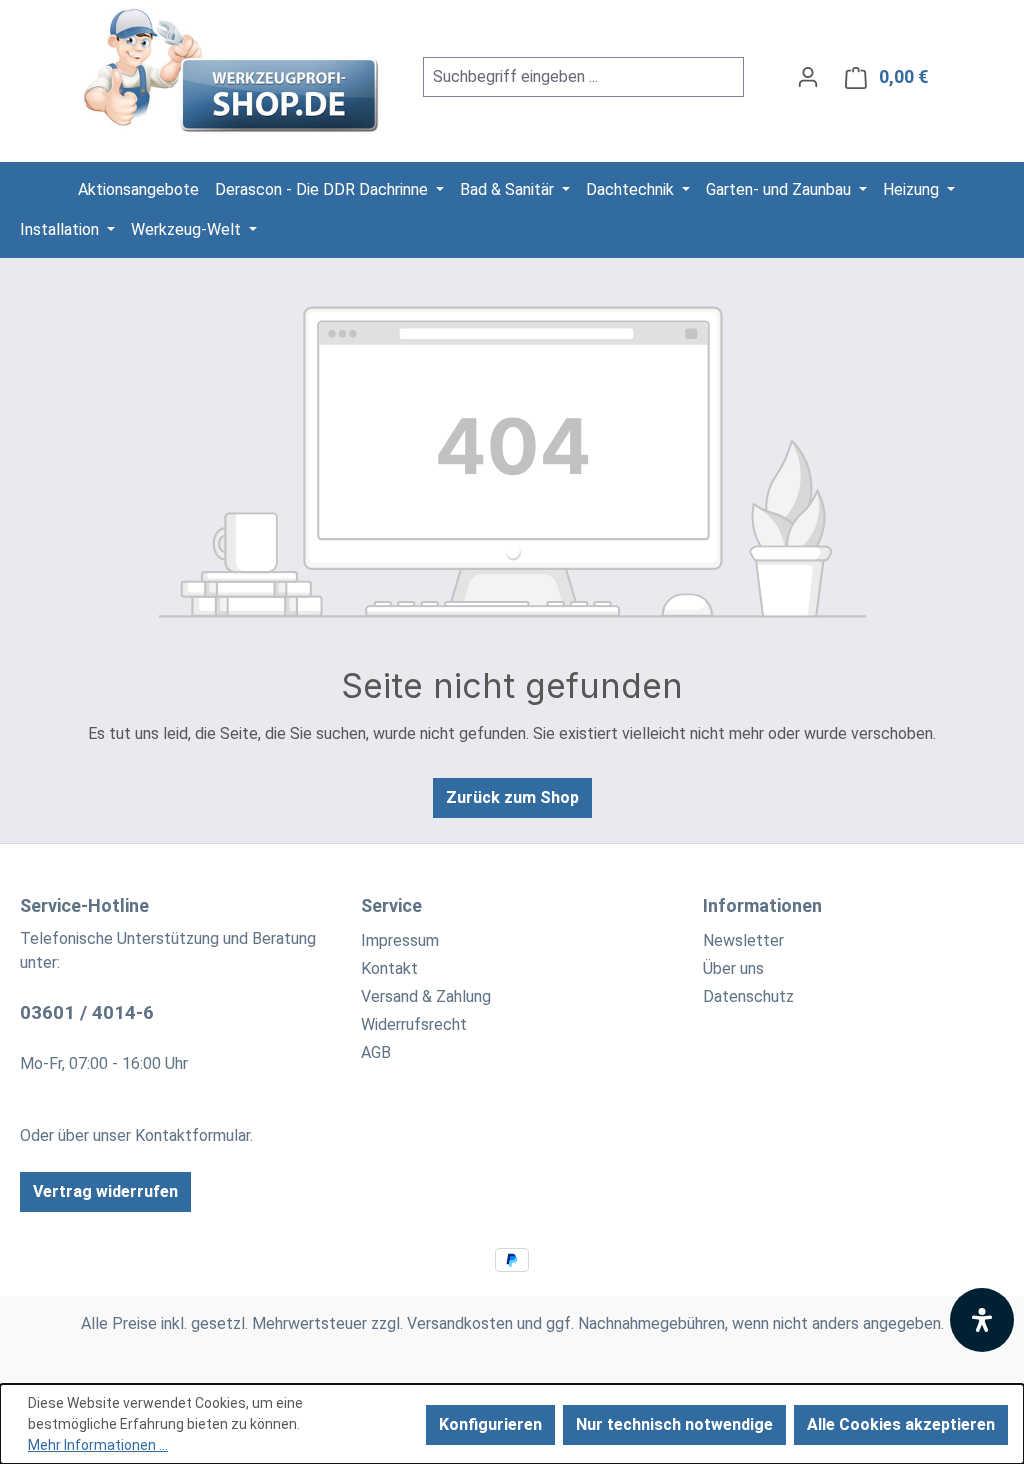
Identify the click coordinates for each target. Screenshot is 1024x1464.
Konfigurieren (490, 1424)
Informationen (762, 905)
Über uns (733, 968)
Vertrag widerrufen (105, 1191)
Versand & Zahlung (426, 996)
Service (391, 905)
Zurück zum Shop (512, 797)
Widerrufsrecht (414, 1024)
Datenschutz (748, 996)
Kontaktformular (192, 1135)
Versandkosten (460, 1323)
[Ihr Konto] (808, 77)
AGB (376, 1052)
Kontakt (389, 968)
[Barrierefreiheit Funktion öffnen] (982, 1320)
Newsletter (743, 940)
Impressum (400, 940)
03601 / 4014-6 (87, 1012)
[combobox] (561, 77)
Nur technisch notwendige (674, 1424)
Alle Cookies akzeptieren (901, 1424)
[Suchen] (720, 77)
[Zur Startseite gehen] (233, 73)
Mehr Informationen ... (98, 1445)
